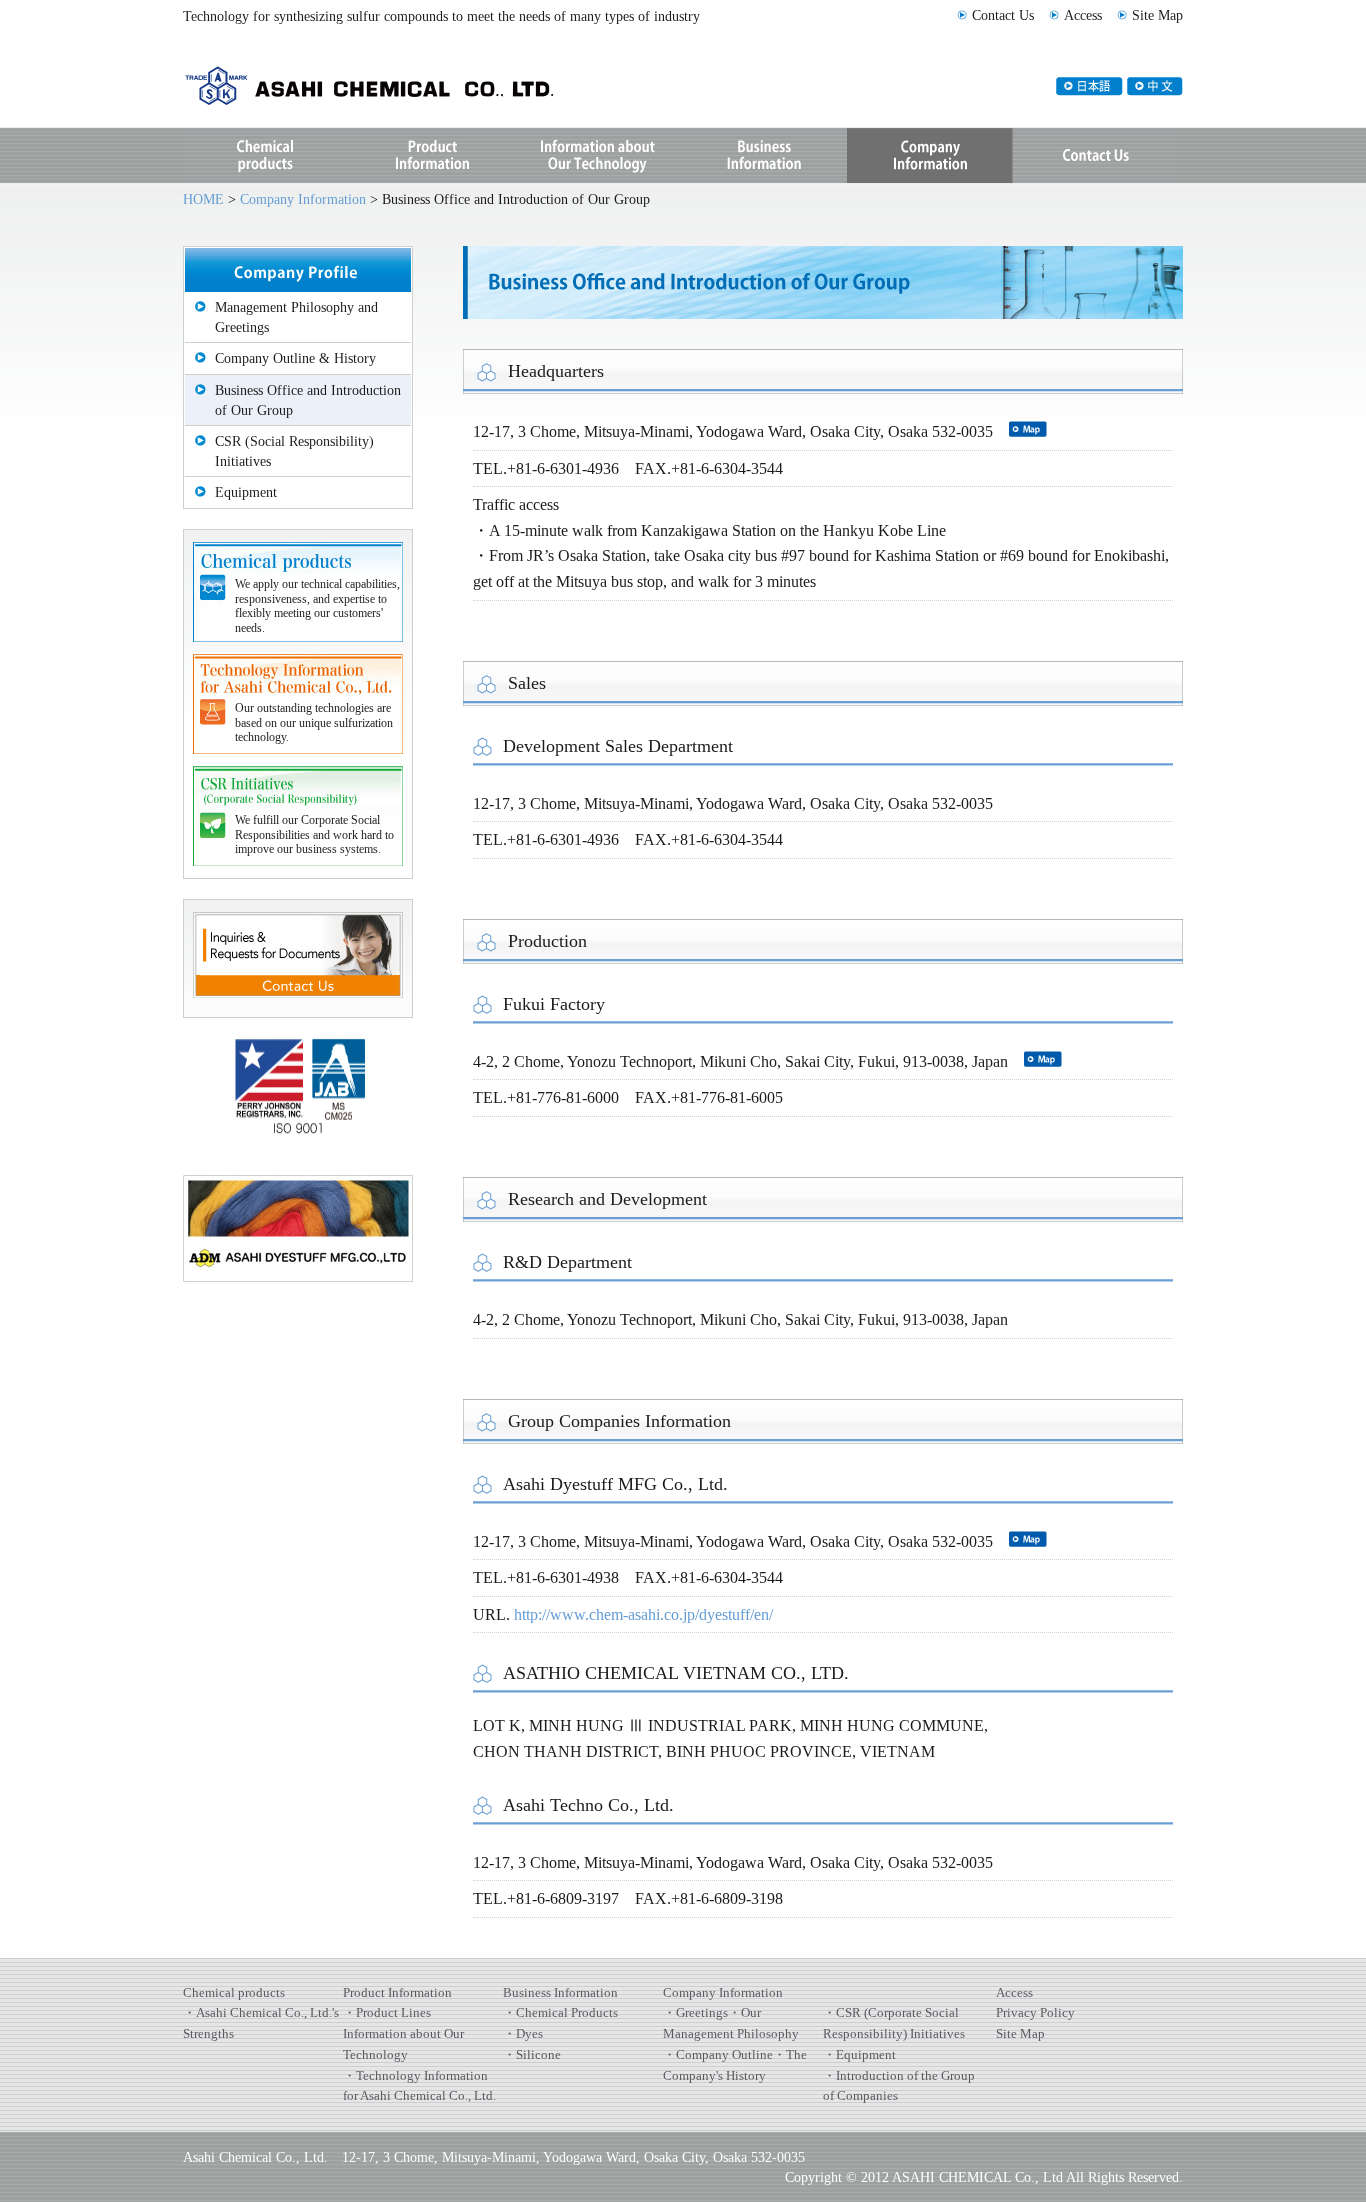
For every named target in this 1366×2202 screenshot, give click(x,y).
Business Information (764, 155)
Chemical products (234, 1992)
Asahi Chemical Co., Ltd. (343, 83)
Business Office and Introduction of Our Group (308, 400)
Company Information (930, 155)
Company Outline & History (295, 358)
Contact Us (1003, 15)
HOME (203, 199)
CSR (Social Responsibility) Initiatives (294, 451)
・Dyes (523, 2033)
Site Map (1157, 15)
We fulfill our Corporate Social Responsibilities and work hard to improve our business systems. (314, 834)
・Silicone (532, 2054)
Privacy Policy (1035, 2012)
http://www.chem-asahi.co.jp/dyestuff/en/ (643, 1614)
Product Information (432, 155)
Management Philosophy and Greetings (296, 317)
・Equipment (859, 2054)
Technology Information (598, 155)
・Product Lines (387, 2012)
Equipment (246, 492)
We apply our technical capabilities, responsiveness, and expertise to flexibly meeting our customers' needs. (317, 605)
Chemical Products (266, 155)
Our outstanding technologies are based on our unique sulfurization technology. (314, 722)
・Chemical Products (560, 2012)
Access (1083, 15)
